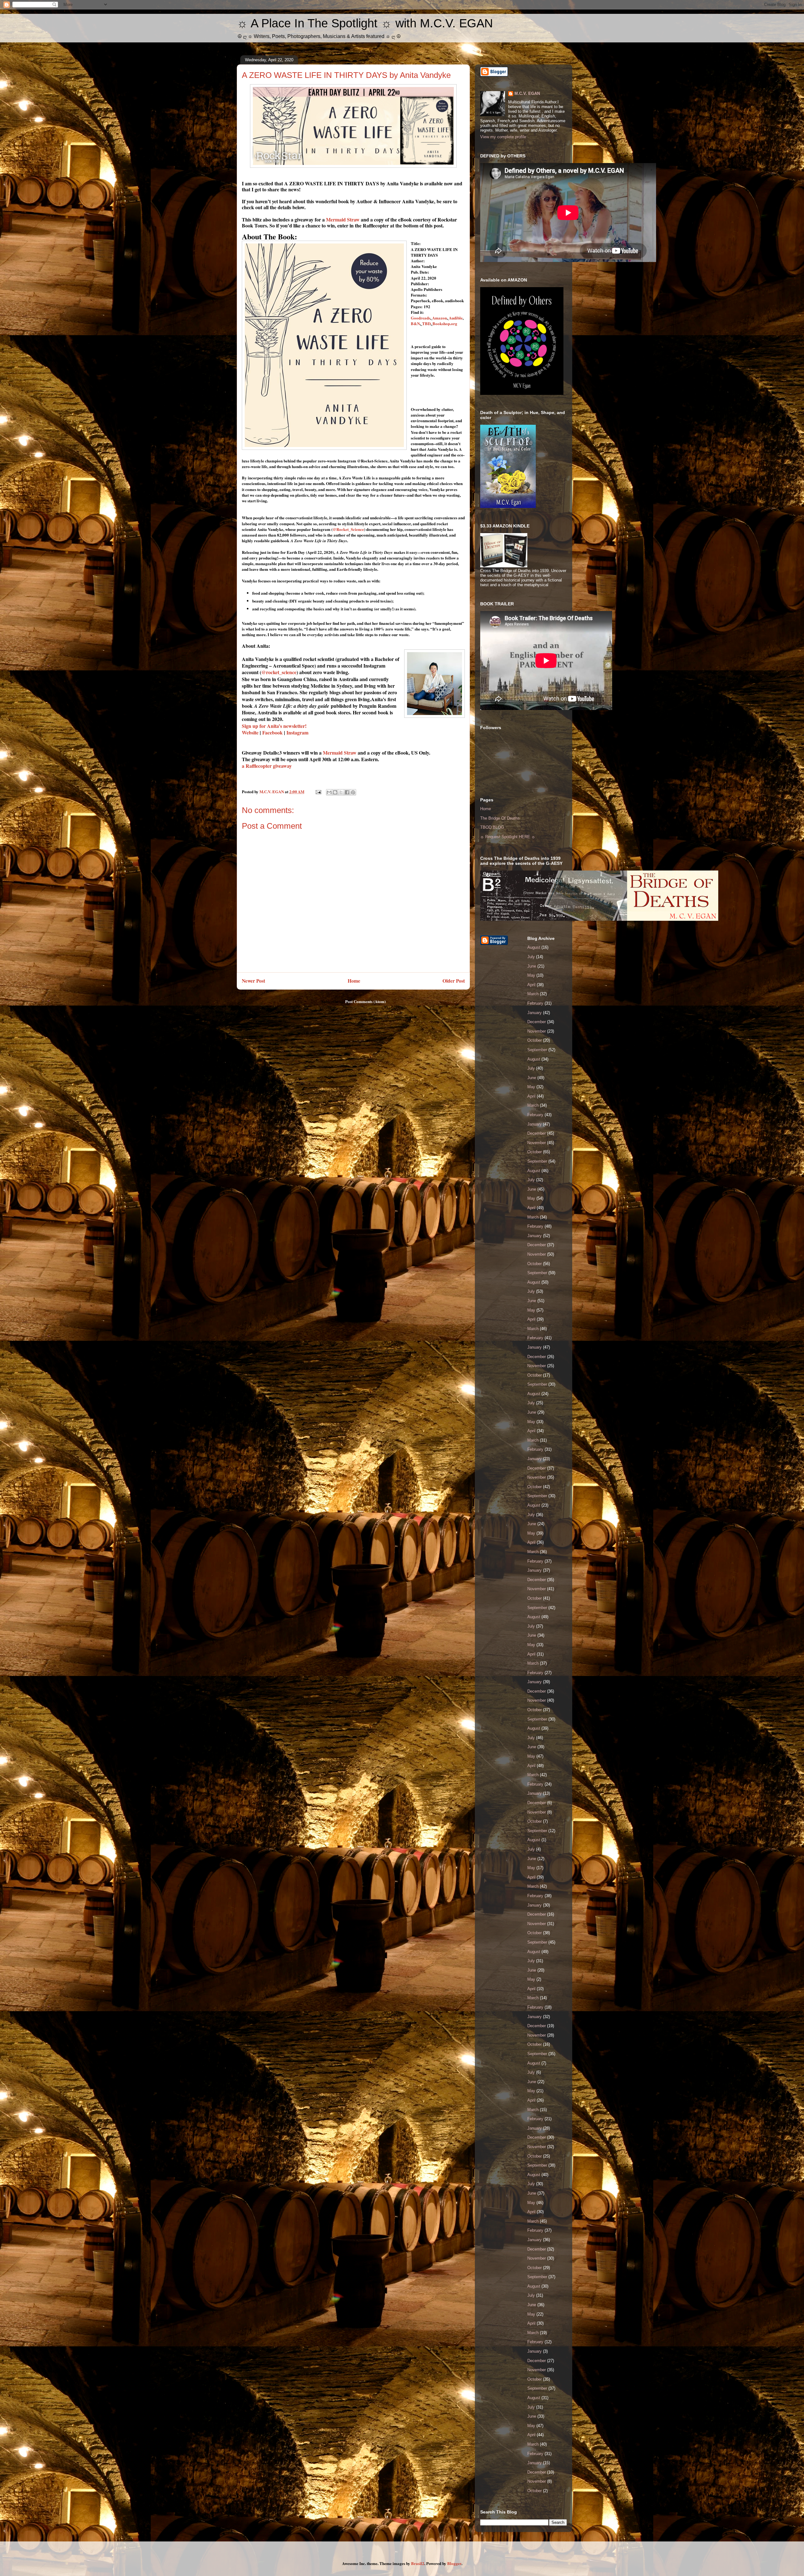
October (535, 1040)
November (537, 1031)
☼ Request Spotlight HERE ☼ (508, 837)
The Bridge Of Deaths (500, 818)
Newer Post (253, 981)
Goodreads (421, 318)
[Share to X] (341, 792)
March (533, 994)
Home (354, 981)
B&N (415, 323)
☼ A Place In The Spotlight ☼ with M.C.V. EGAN (365, 23)
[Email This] (329, 792)
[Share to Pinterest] (353, 792)
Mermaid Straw (343, 219)
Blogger (454, 2563)
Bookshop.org (445, 323)
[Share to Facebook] (347, 792)
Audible (456, 318)
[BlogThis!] (335, 792)
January (535, 1013)
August (534, 947)
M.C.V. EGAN (527, 93)
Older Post (454, 981)
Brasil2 (418, 2563)
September (537, 1050)
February (535, 1003)
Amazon (440, 318)
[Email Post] (318, 791)
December (537, 1022)
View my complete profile (503, 137)
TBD (426, 323)
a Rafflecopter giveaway (267, 766)
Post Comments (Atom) (365, 1001)
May (531, 975)
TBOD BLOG (492, 827)
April (531, 985)
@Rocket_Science (348, 529)
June (532, 966)
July (531, 957)
